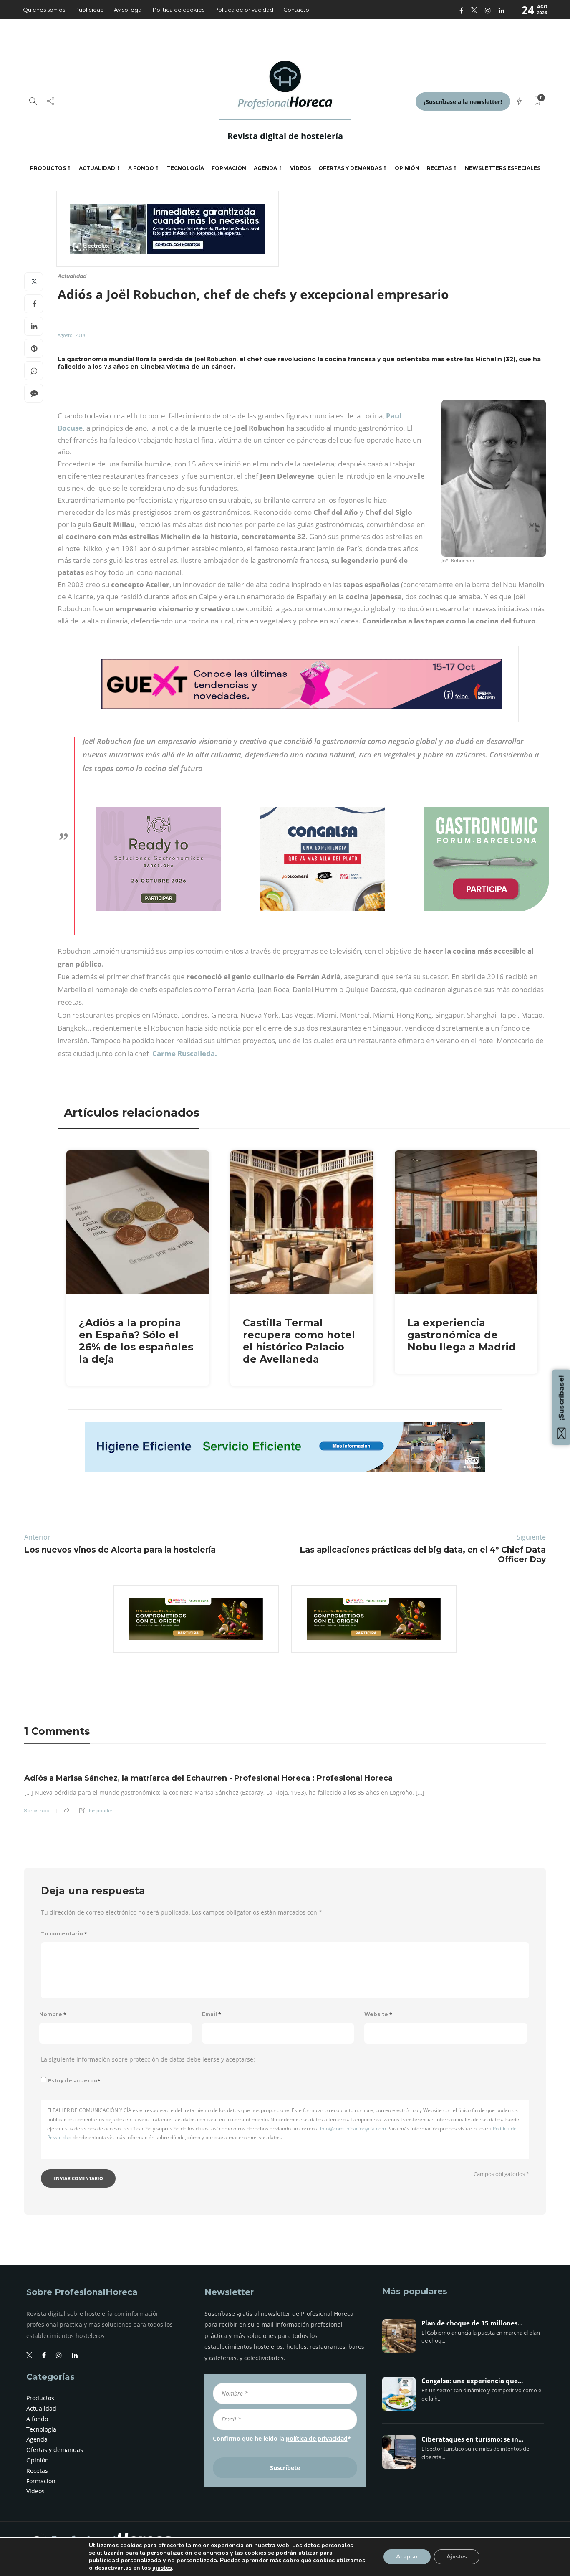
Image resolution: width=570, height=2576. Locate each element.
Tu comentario (64, 1934)
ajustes (162, 2568)
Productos (48, 168)
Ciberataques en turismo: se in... (472, 2439)
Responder (101, 1810)
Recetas (439, 168)
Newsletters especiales (503, 168)
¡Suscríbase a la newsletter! (463, 102)
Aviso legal (128, 10)
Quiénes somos (44, 10)
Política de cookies (179, 10)
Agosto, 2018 (71, 335)
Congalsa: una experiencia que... (472, 2381)
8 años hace (37, 1811)
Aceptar (407, 2557)
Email (212, 2014)
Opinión (407, 168)
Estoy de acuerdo (74, 2081)
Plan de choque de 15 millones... (472, 2323)
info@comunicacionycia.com (353, 2129)
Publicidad (90, 10)
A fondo (141, 168)
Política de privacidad (244, 10)
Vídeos (300, 168)
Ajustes (457, 2557)
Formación (229, 168)
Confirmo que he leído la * (282, 2438)
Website (378, 2014)
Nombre (53, 2014)
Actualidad (97, 168)
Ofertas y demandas (350, 168)
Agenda (265, 168)
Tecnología (185, 168)
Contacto (296, 10)
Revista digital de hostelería (285, 136)
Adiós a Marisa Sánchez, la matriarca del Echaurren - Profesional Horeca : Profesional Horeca (208, 1778)
